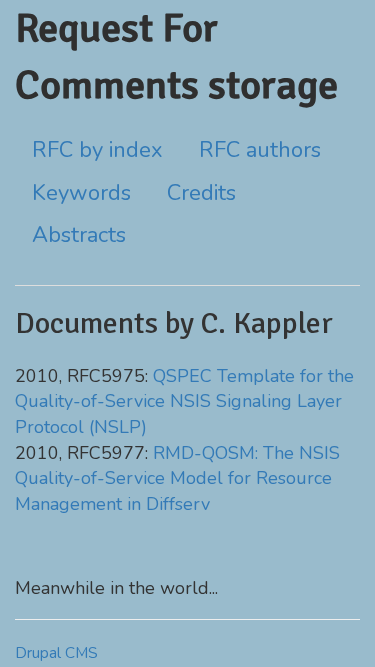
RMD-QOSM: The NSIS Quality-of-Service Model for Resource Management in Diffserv (177, 478)
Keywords (81, 193)
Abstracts (79, 235)
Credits (201, 193)
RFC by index (97, 150)
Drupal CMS (56, 653)
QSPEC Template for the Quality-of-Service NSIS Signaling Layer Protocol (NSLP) (184, 401)
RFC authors (260, 150)
